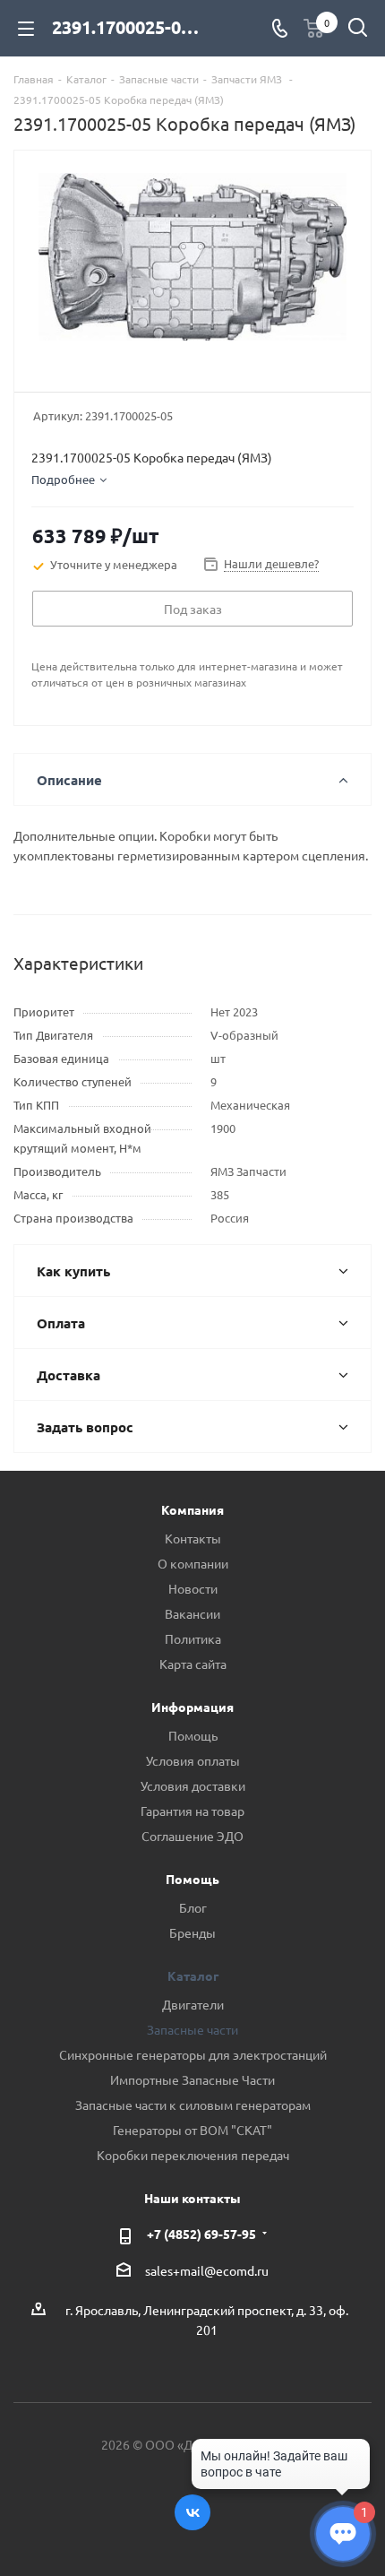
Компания (192, 1509)
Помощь (193, 1735)
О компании (193, 1563)
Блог (193, 1907)
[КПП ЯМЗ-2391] (192, 263)
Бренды (192, 1932)
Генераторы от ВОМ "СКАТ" (192, 2130)
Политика (193, 1638)
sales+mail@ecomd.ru (207, 2270)
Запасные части (192, 2029)
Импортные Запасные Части (192, 2079)
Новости (193, 1588)
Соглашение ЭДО (192, 1836)
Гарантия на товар (192, 1811)
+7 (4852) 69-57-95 (201, 2234)
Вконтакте (192, 2512)
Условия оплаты (193, 1760)
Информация (192, 1707)
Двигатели (193, 2004)
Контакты (193, 1538)
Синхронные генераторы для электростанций (193, 2054)
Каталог (193, 1975)
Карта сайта (193, 1664)
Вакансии (192, 1613)
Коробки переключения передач (193, 2155)
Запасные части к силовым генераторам (193, 2105)
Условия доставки (193, 1785)
